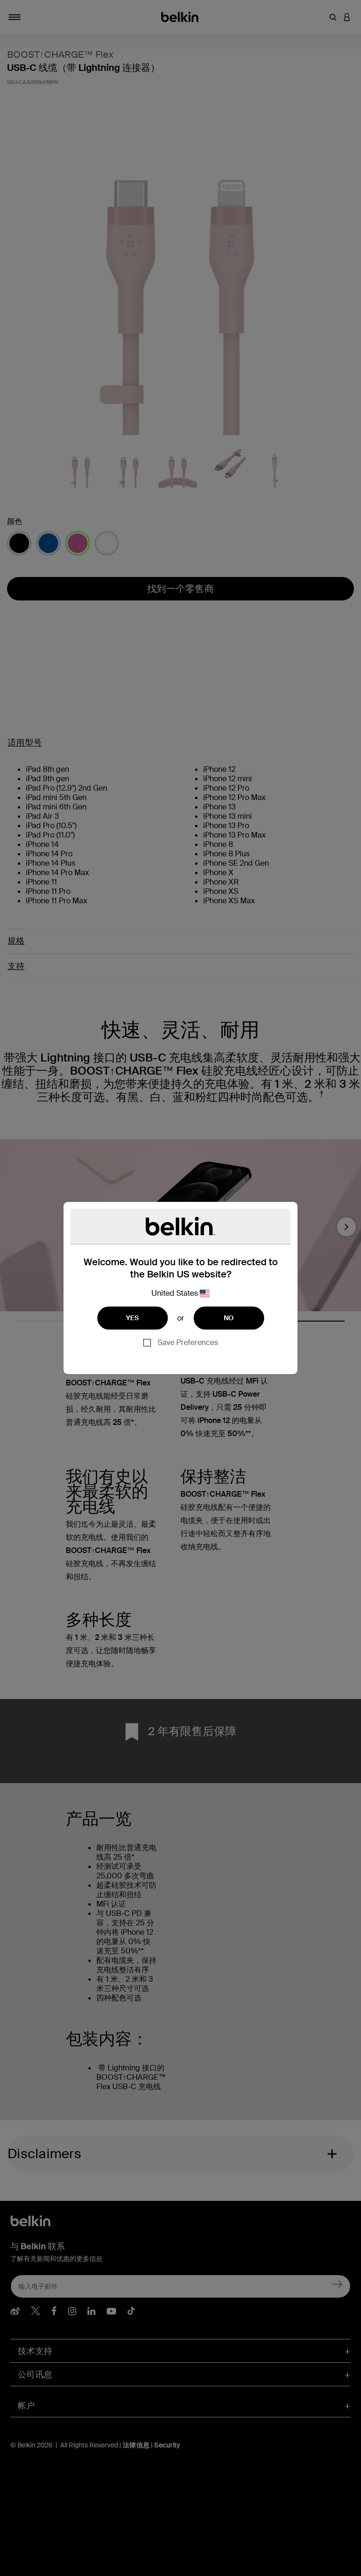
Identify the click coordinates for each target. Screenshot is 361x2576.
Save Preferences (188, 1342)
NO (229, 1318)
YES (133, 1318)
